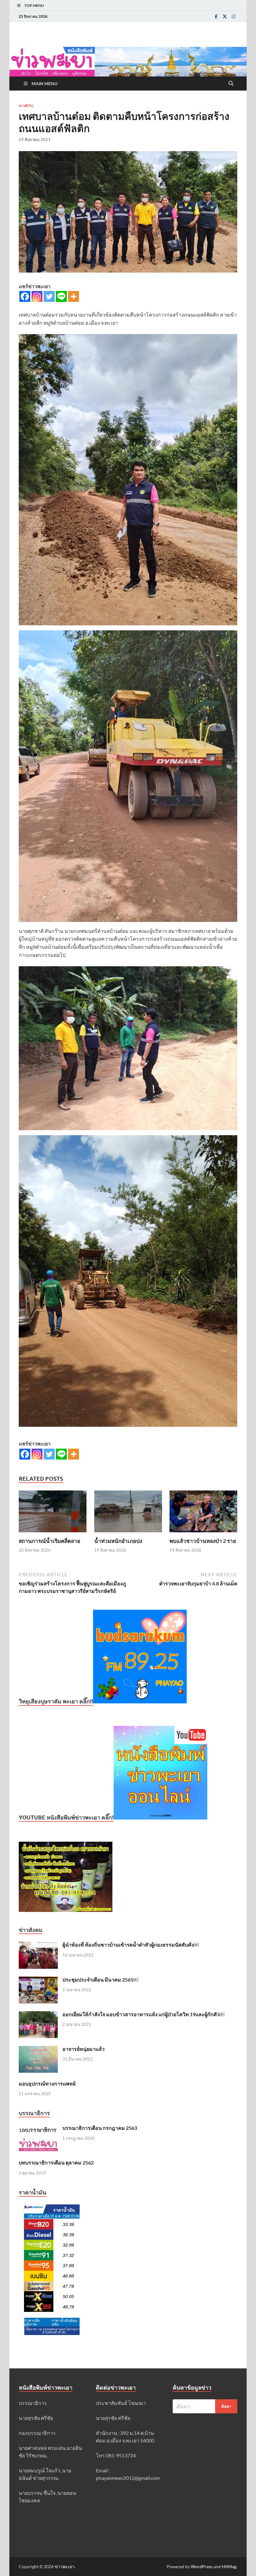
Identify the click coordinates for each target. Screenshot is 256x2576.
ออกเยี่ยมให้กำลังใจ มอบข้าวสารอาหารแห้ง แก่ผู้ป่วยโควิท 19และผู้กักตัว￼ (143, 2014)
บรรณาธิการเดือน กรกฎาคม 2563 (100, 2128)
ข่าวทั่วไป (26, 106)
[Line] (61, 296)
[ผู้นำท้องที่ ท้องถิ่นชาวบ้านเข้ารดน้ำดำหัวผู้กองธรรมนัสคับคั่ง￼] (38, 1945)
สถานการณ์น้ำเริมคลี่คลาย (49, 1541)
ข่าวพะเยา (65, 2566)
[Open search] (231, 84)
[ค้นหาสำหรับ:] (205, 2406)
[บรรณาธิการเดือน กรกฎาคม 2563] (38, 2128)
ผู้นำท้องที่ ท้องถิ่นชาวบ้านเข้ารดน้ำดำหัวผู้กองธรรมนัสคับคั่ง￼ (131, 1945)
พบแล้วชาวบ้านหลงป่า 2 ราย (203, 1541)
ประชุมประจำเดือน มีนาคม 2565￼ (100, 1980)
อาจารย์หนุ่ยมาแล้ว (84, 2049)
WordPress (202, 2566)
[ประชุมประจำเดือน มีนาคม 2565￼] (38, 1980)
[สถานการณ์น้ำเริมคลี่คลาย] (53, 1513)
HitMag (229, 2566)
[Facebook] (216, 16)
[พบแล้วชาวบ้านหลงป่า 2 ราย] (203, 1513)
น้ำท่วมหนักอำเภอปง (118, 1541)
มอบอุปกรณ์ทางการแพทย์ (47, 2083)
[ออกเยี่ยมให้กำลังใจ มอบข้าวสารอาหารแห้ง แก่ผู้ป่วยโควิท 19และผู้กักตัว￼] (38, 2015)
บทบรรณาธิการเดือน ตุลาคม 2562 (56, 2162)
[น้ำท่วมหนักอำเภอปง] (128, 1513)
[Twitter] (225, 16)
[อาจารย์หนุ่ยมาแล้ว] (38, 2049)
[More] (74, 296)
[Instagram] (234, 16)
